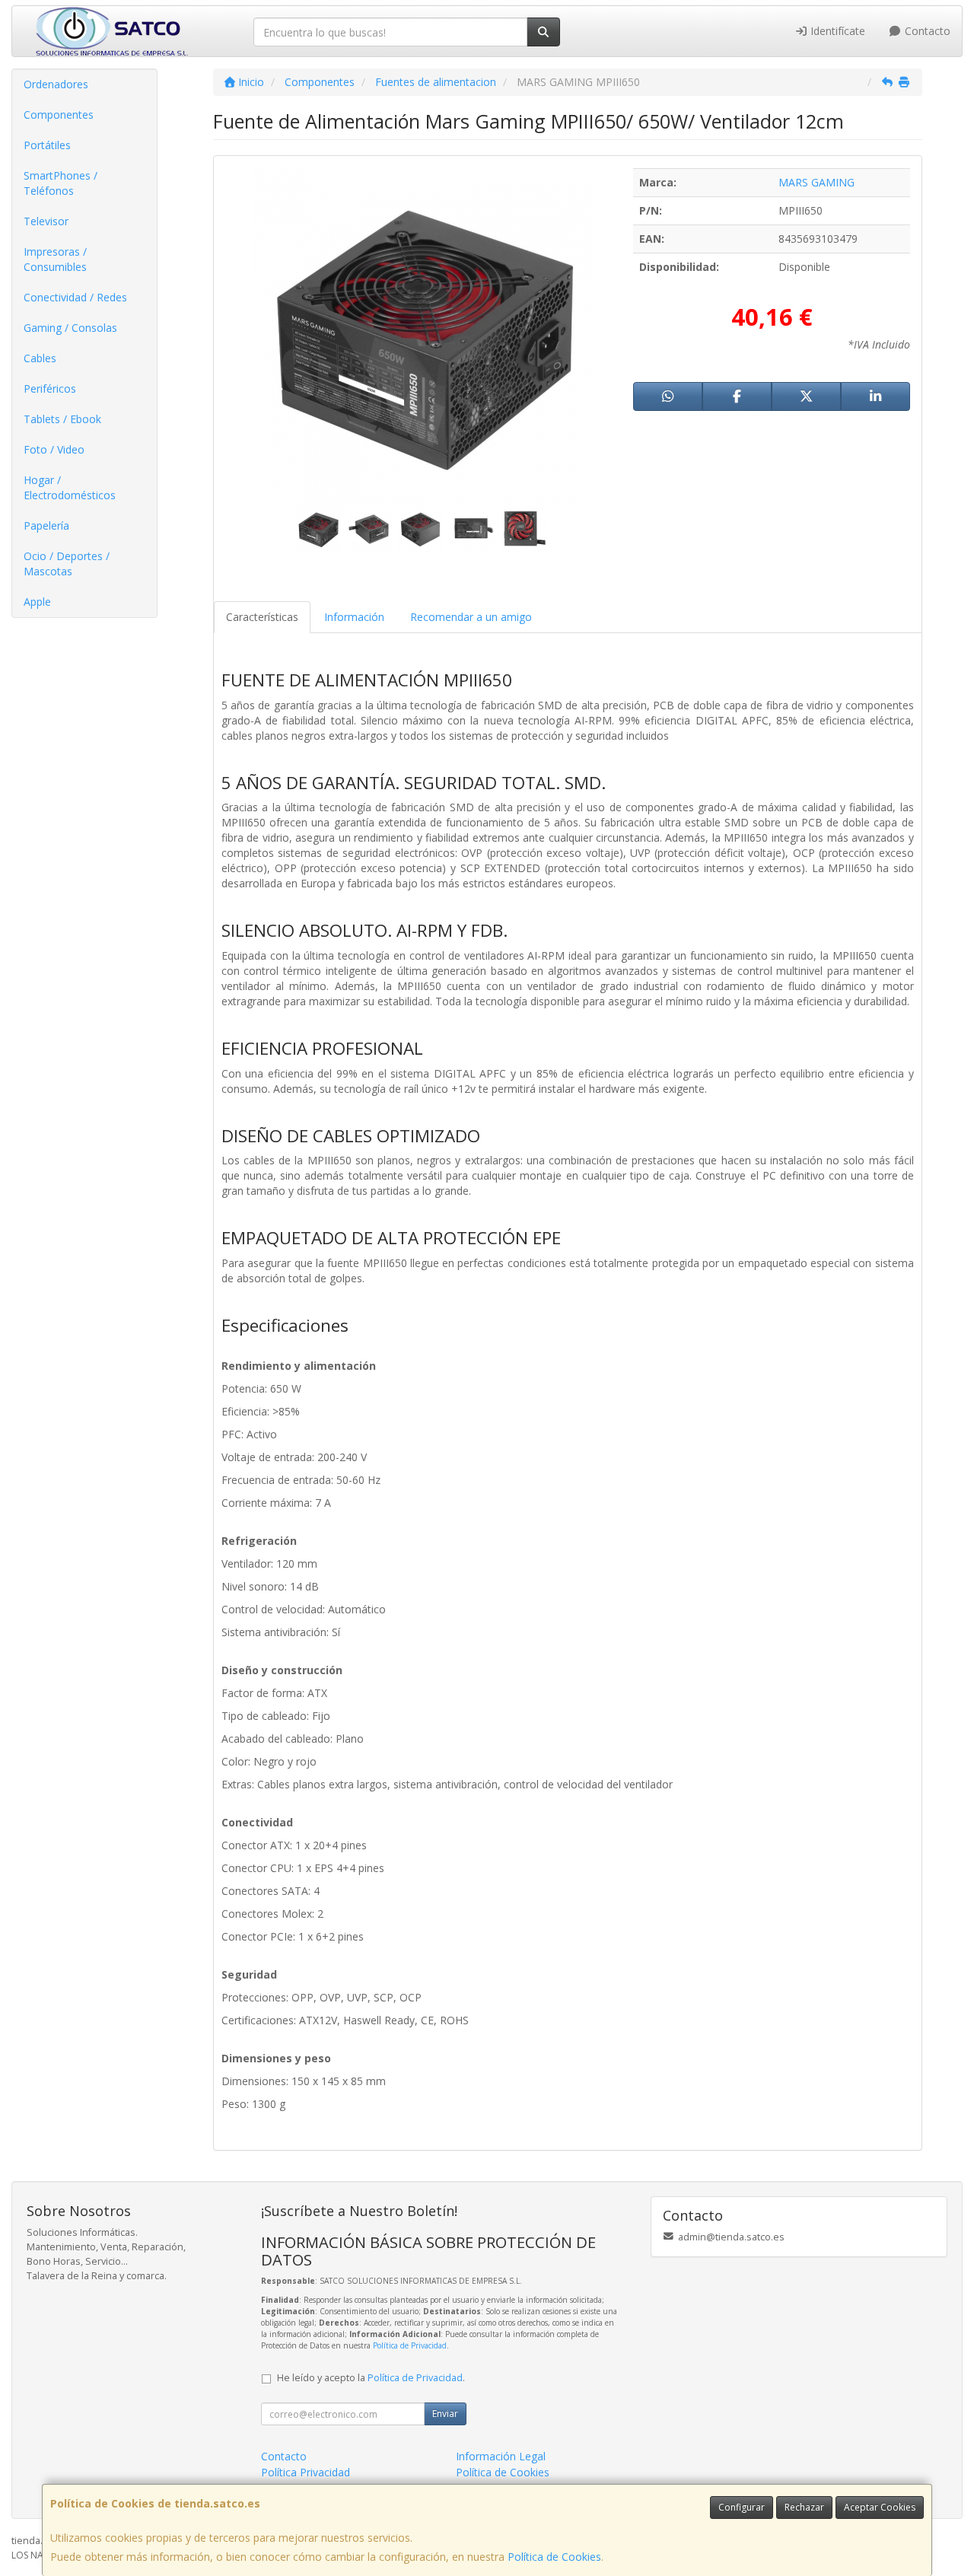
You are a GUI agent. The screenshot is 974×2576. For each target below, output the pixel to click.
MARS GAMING (816, 182)
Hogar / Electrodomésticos (70, 487)
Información (354, 617)
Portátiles (47, 145)
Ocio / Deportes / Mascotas (67, 564)
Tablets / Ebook (62, 419)
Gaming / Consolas (70, 328)
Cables (40, 358)
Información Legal (501, 2456)
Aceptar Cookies (880, 2507)
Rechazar (804, 2507)
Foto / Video (54, 449)
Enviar (445, 2414)
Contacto (926, 31)
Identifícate (836, 31)
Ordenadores (56, 84)
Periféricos (50, 388)
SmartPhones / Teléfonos (60, 183)
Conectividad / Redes (75, 297)
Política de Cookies (554, 2557)
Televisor (46, 221)
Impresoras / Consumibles (55, 259)
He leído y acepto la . (371, 2378)
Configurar (742, 2507)
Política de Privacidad (410, 2345)
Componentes (59, 115)
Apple (37, 602)
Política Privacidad (306, 2472)
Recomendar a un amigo (471, 617)
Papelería (46, 525)
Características (262, 617)
